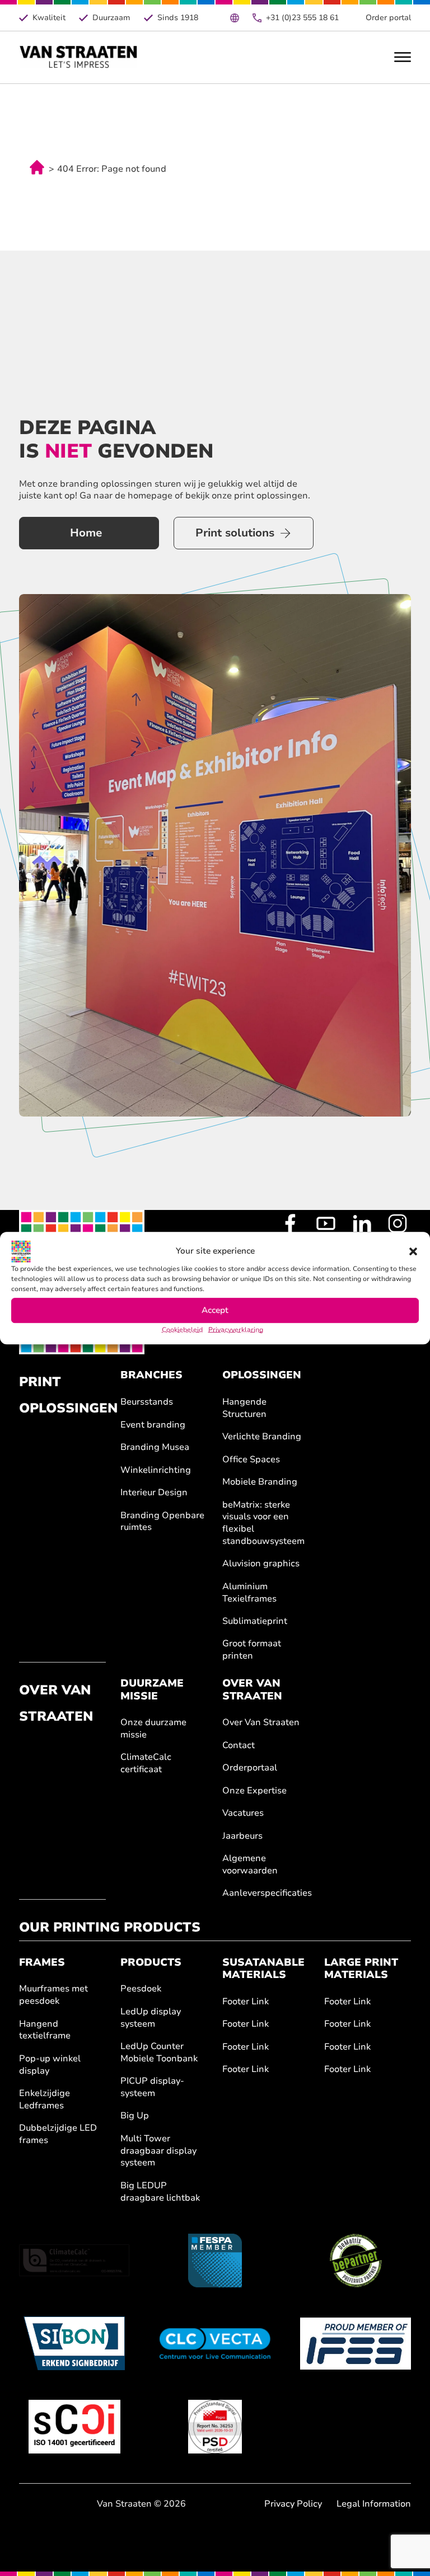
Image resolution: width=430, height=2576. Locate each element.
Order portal (388, 18)
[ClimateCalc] (75, 2261)
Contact (239, 1746)
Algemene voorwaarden (250, 1865)
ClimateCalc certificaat (146, 1763)
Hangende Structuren (244, 1408)
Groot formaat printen (252, 1650)
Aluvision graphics (261, 1564)
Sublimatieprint (255, 1621)
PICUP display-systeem (152, 2087)
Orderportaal (250, 1768)
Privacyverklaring (236, 1330)
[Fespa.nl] (215, 2261)
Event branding (153, 1425)
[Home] (79, 57)
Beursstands (147, 1402)
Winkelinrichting (156, 1470)
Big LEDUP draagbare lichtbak (160, 2192)
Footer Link (246, 2002)
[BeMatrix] (356, 2261)
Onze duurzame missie (153, 1729)
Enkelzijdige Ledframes (45, 2100)
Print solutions (235, 533)
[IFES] (356, 2343)
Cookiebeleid (182, 1330)
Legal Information (374, 2504)
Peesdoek (141, 1989)
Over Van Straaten (261, 1723)
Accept (215, 1310)
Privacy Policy (293, 2504)
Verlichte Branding (262, 1437)
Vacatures (243, 1813)
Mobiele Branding (260, 1482)
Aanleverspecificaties (266, 1893)
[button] (413, 1251)
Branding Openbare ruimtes (162, 1522)
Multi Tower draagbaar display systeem (158, 2151)
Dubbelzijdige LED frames (58, 2134)
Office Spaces (251, 1460)
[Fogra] (215, 2427)
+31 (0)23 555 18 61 (302, 18)
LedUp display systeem (151, 2018)
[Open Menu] (403, 57)
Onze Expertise (254, 1791)
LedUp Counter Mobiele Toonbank (159, 2053)
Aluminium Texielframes (249, 1593)
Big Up (135, 2116)
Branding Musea (155, 1447)
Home (86, 533)
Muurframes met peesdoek (53, 1995)
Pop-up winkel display (50, 2065)
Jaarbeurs (242, 1836)
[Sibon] (75, 2343)
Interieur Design (154, 1493)
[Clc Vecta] (215, 2343)
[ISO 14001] (75, 2427)
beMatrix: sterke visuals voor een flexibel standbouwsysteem (263, 1523)
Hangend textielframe (45, 2030)
